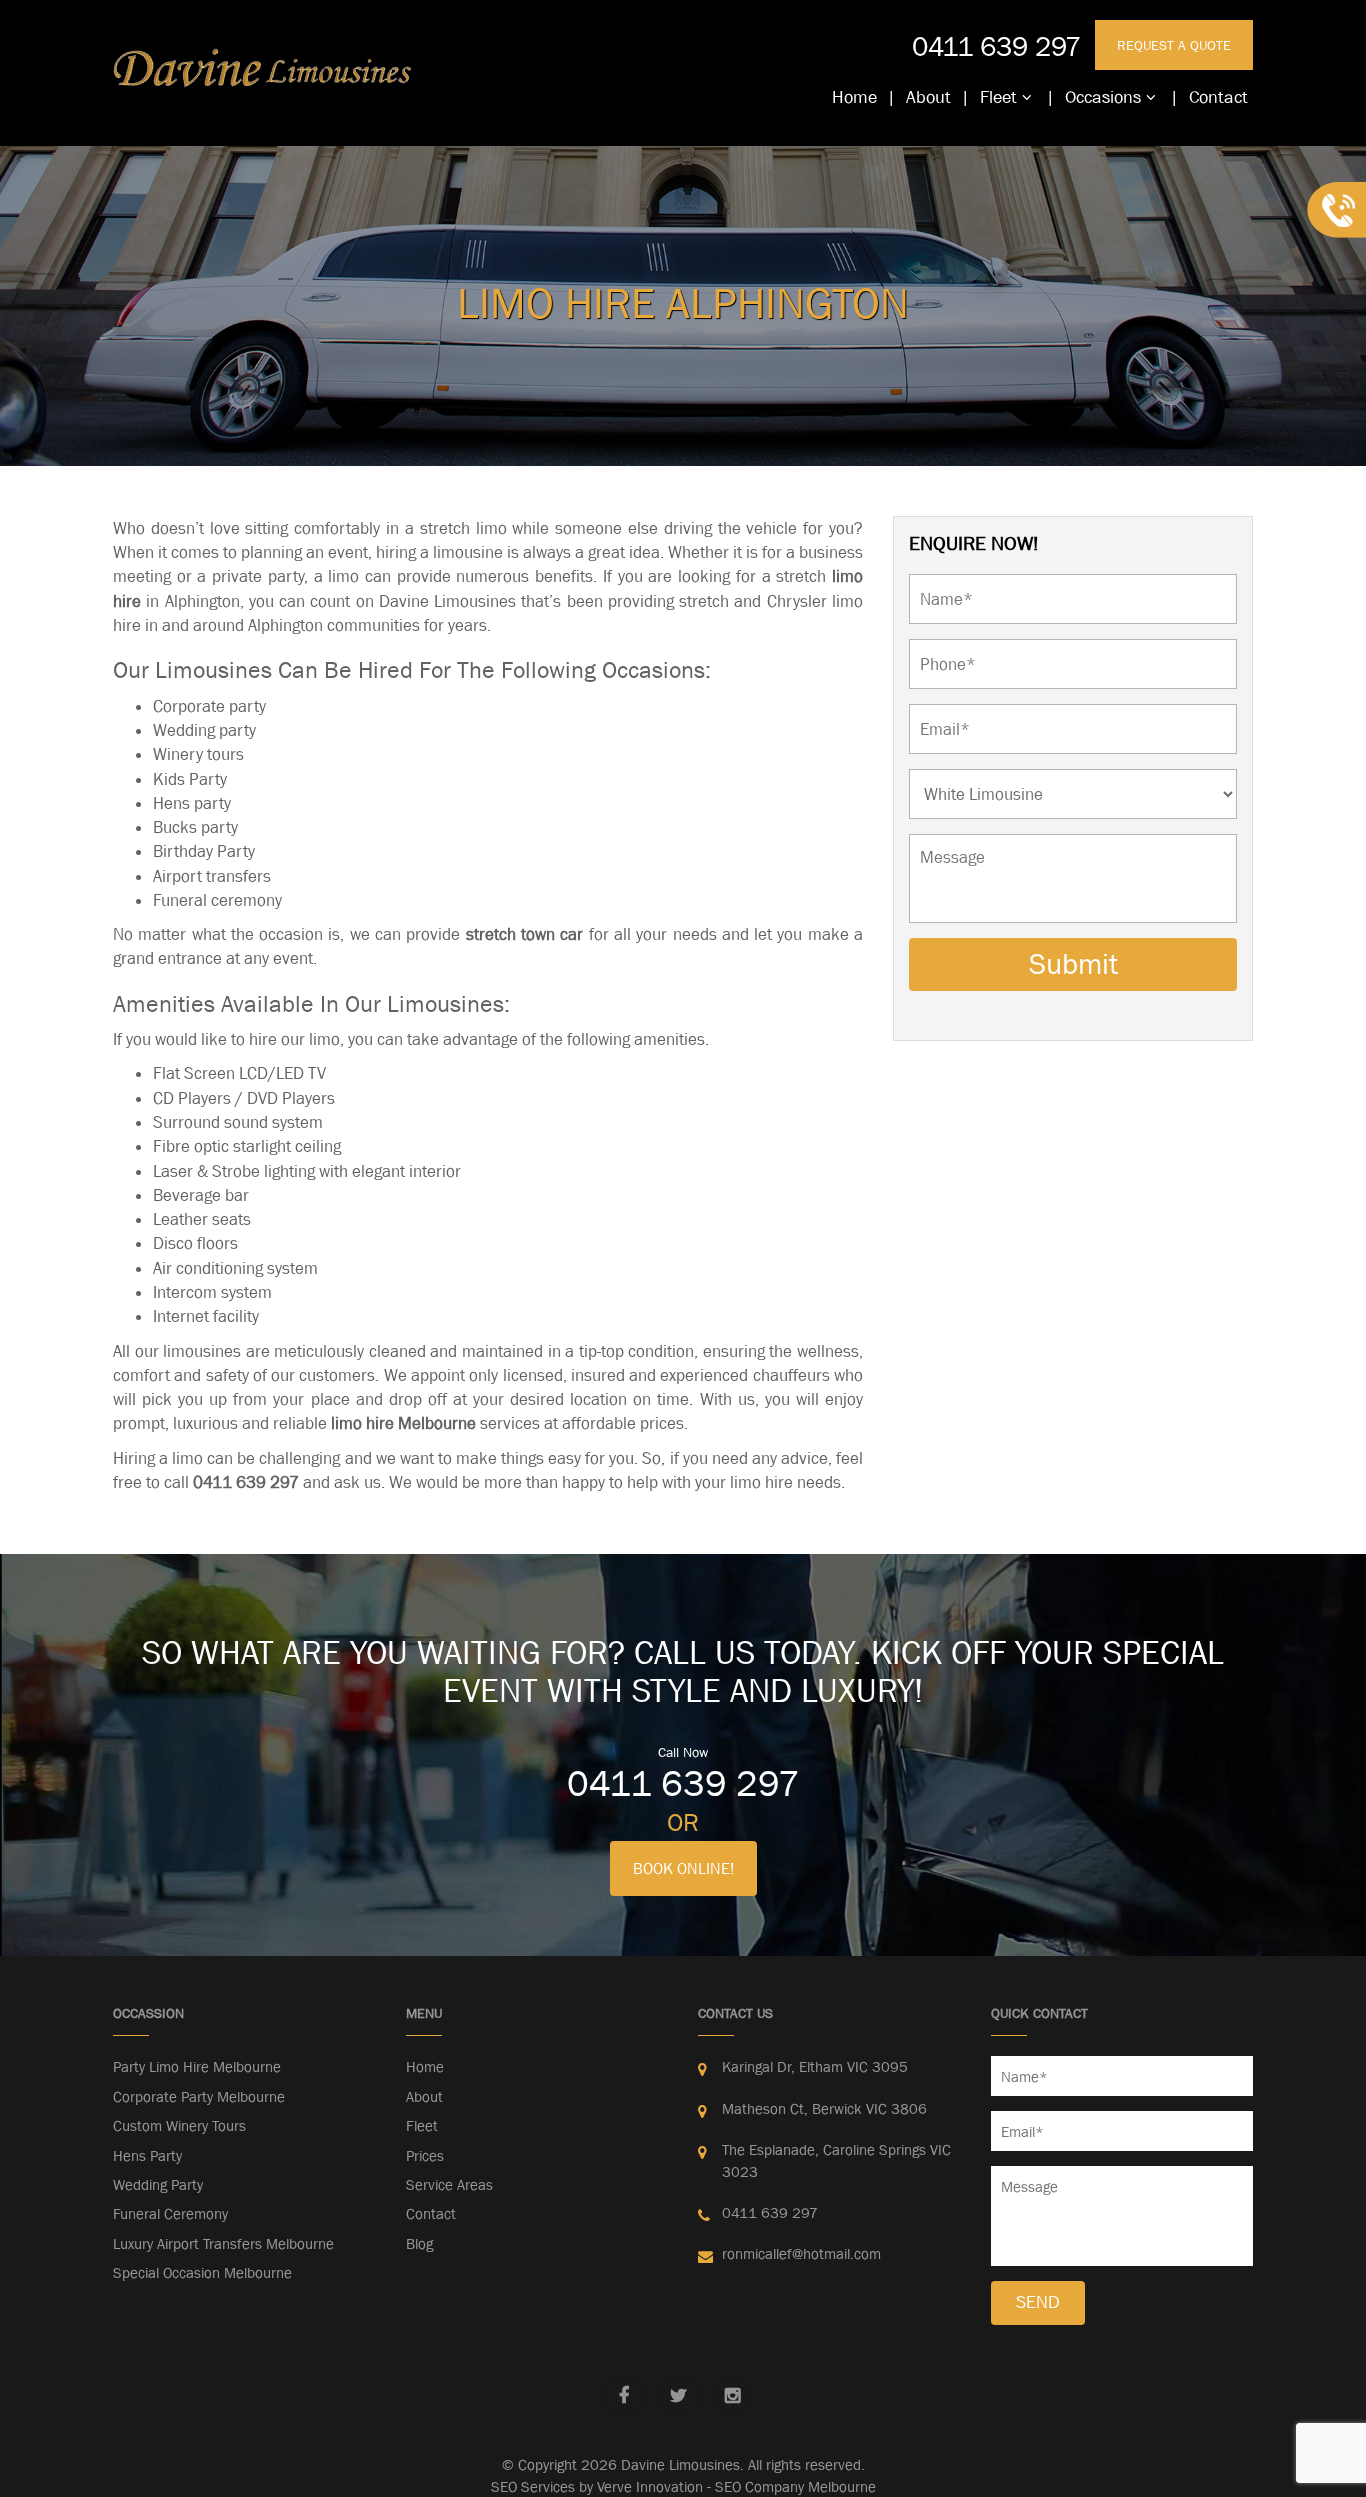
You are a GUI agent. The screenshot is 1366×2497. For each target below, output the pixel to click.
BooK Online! (683, 1868)
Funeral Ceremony (170, 2213)
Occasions (1103, 97)
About (928, 97)
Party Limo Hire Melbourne (197, 2066)
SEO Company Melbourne (795, 2486)
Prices (425, 2155)
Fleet (998, 97)
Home (854, 97)
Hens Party (147, 2155)
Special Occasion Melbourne (202, 2272)
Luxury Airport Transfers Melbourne (223, 2243)
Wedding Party (158, 2184)
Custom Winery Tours (179, 2125)
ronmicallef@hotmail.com (801, 2253)
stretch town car (525, 934)
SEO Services (533, 2486)
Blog (419, 2243)
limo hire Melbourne (403, 1423)
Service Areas (449, 2184)
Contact (1218, 97)
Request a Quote (1174, 45)
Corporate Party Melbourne (199, 2096)
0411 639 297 (996, 46)
